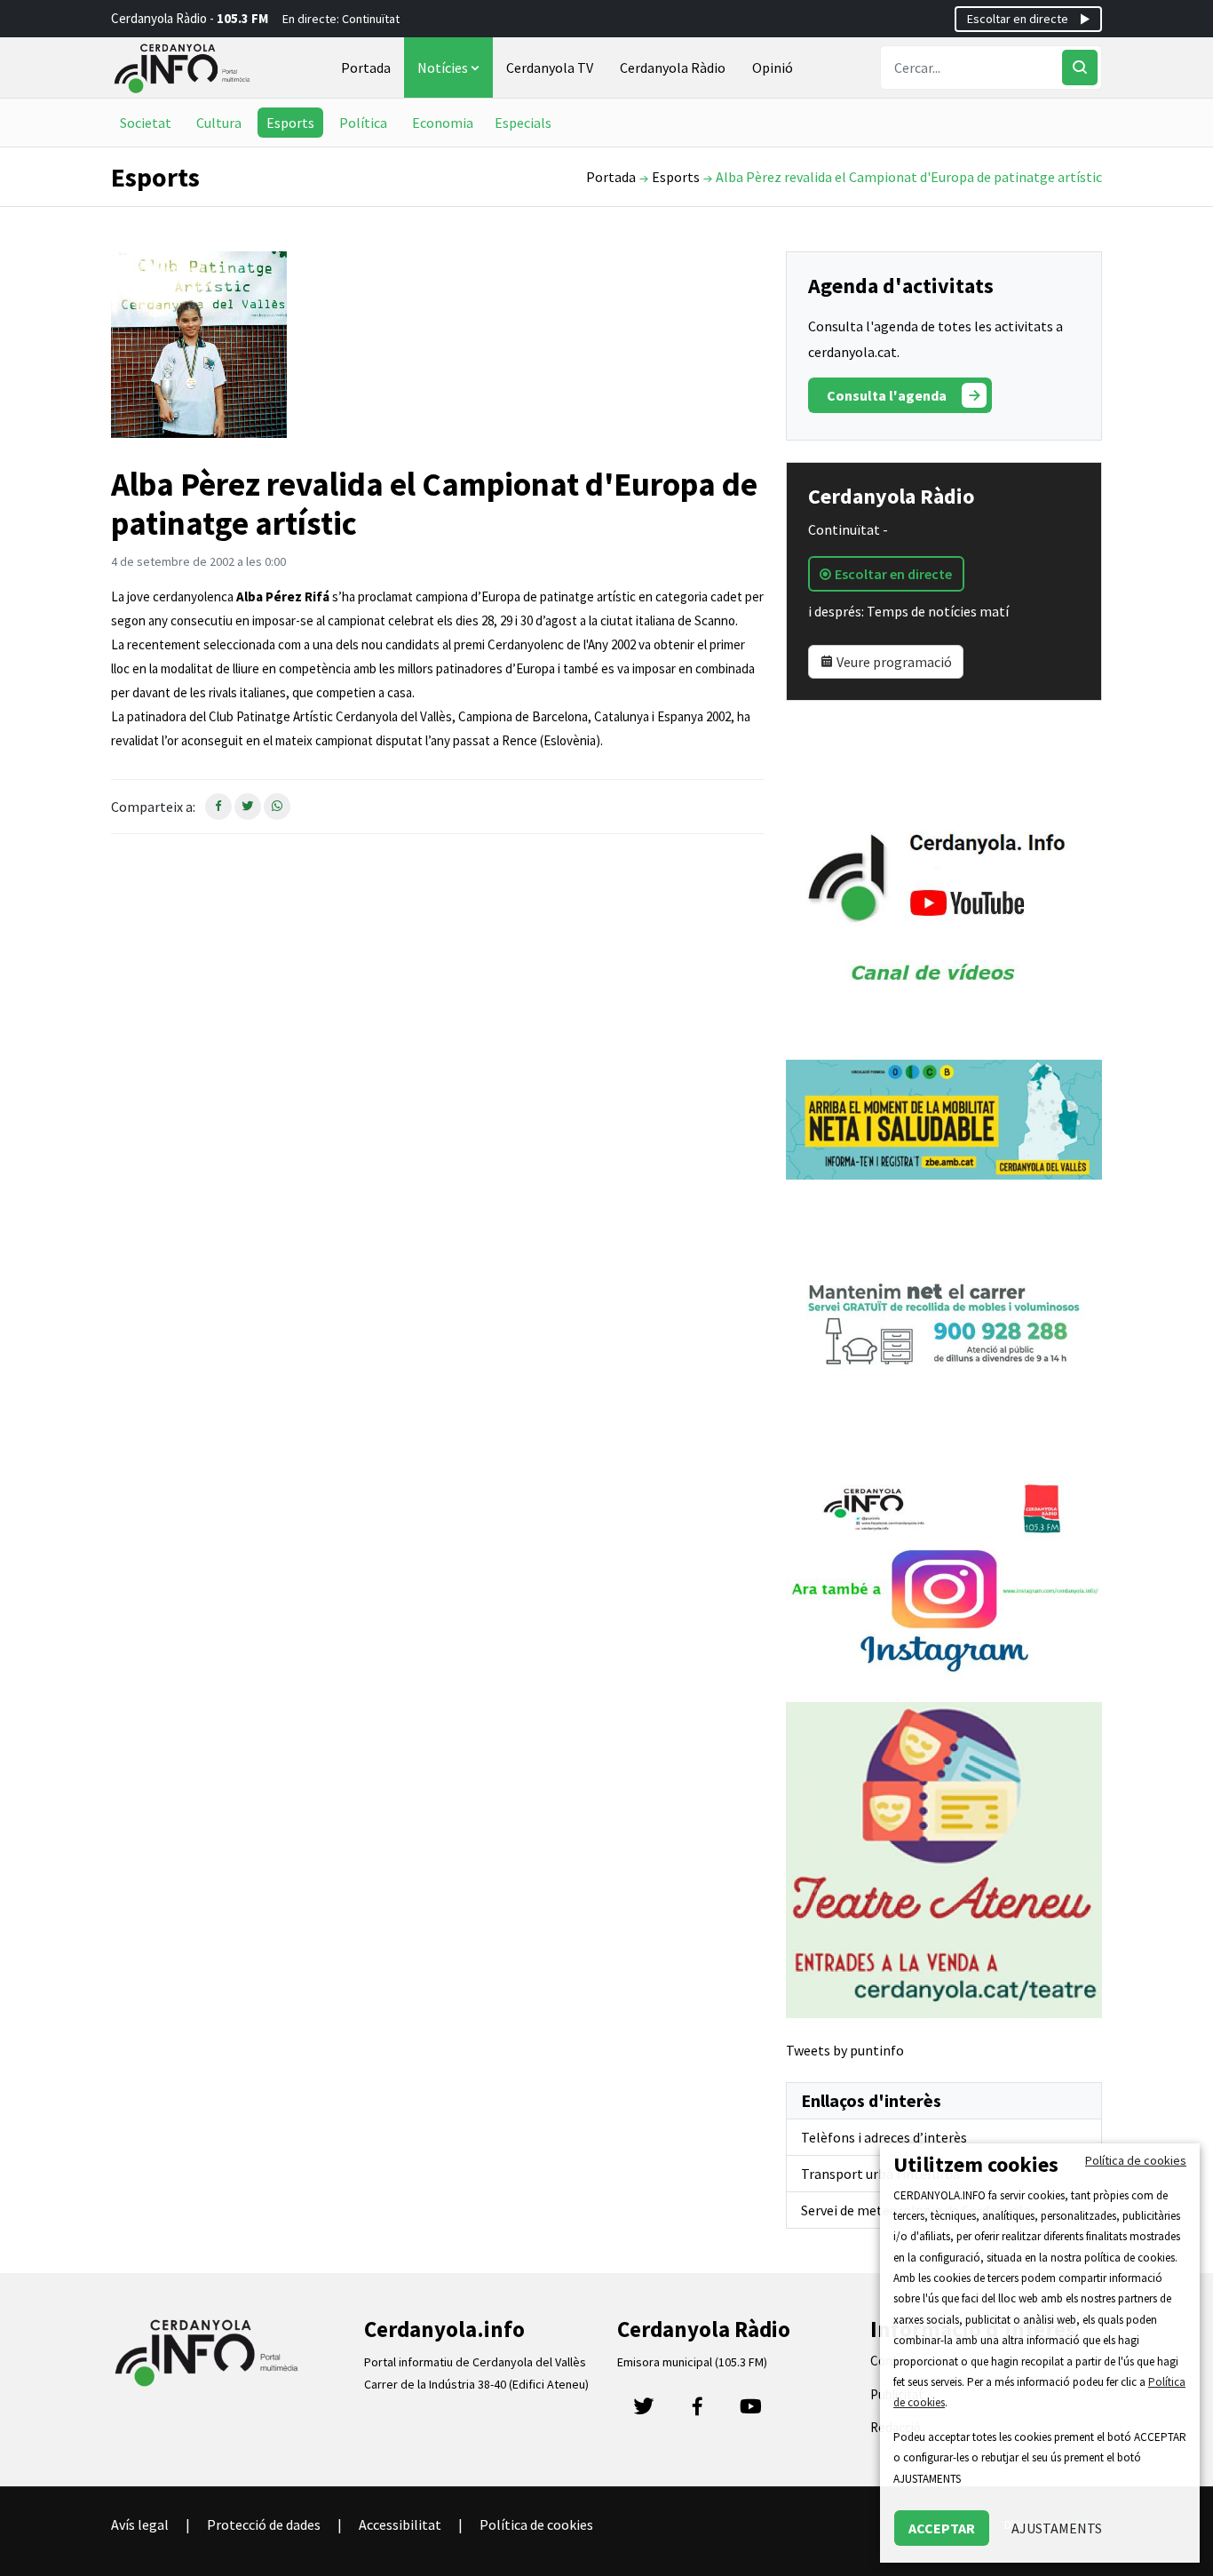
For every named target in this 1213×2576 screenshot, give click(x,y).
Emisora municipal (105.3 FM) (692, 2362)
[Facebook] (697, 2412)
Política (363, 123)
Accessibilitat (400, 2524)
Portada (366, 68)
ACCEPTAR (942, 2528)
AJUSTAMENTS (1057, 2528)
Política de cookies (536, 2524)
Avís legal (140, 2524)
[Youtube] (750, 2412)
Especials (523, 123)
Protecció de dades (264, 2524)
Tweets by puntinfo (845, 2050)
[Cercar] (1080, 68)
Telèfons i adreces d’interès (884, 2137)
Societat (146, 123)
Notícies (444, 68)
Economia (443, 123)
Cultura (219, 123)
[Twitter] (644, 2412)
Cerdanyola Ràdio (673, 68)
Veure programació (893, 662)
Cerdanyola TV (550, 68)
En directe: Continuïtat (341, 19)
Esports (290, 123)
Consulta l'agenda (887, 395)
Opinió (773, 68)
